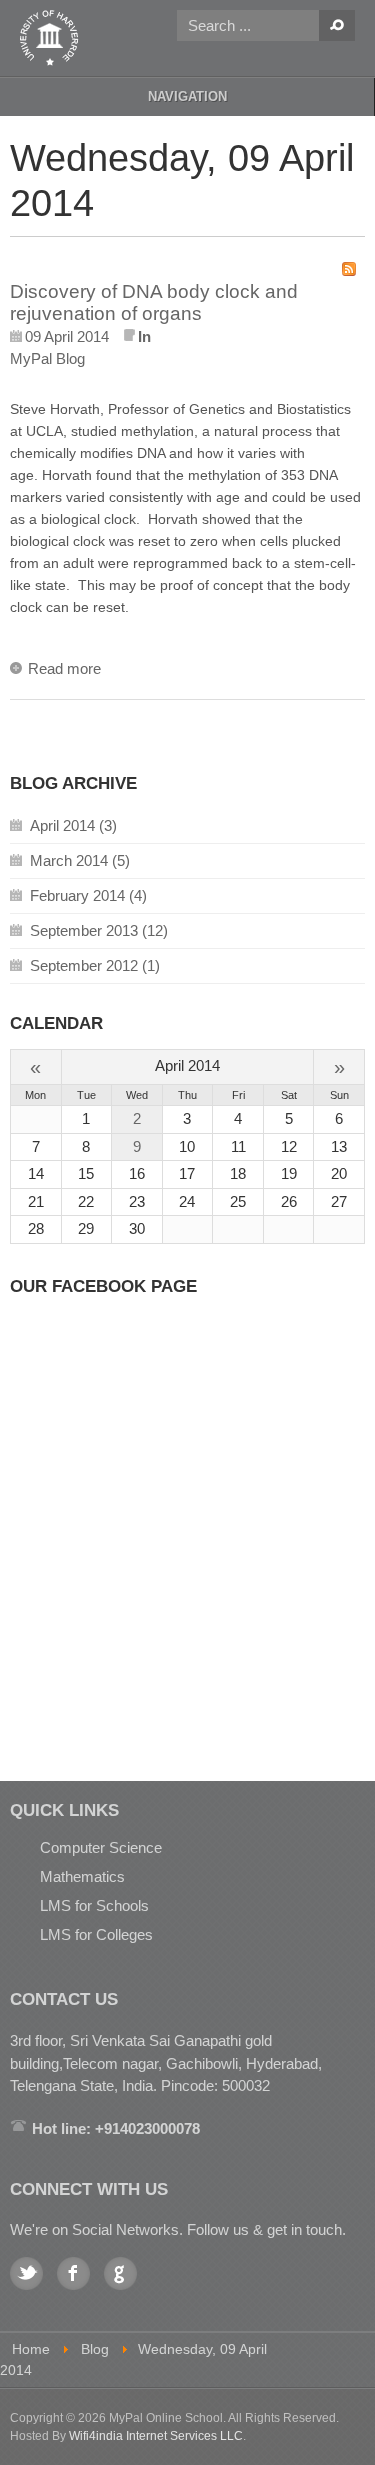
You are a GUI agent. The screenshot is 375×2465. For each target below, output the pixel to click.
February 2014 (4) (88, 895)
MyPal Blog (47, 358)
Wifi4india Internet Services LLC (156, 2436)
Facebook (73, 2273)
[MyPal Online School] (49, 38)
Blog (95, 2349)
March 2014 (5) (80, 860)
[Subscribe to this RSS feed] (349, 269)
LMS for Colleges (96, 1934)
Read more (64, 668)
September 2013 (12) (99, 930)
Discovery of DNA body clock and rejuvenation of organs (154, 303)
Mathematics (82, 1876)
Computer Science (101, 1847)
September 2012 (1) (95, 965)
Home (31, 2349)
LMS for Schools (94, 1905)
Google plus (120, 2273)
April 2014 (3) (73, 825)
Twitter (26, 2273)
